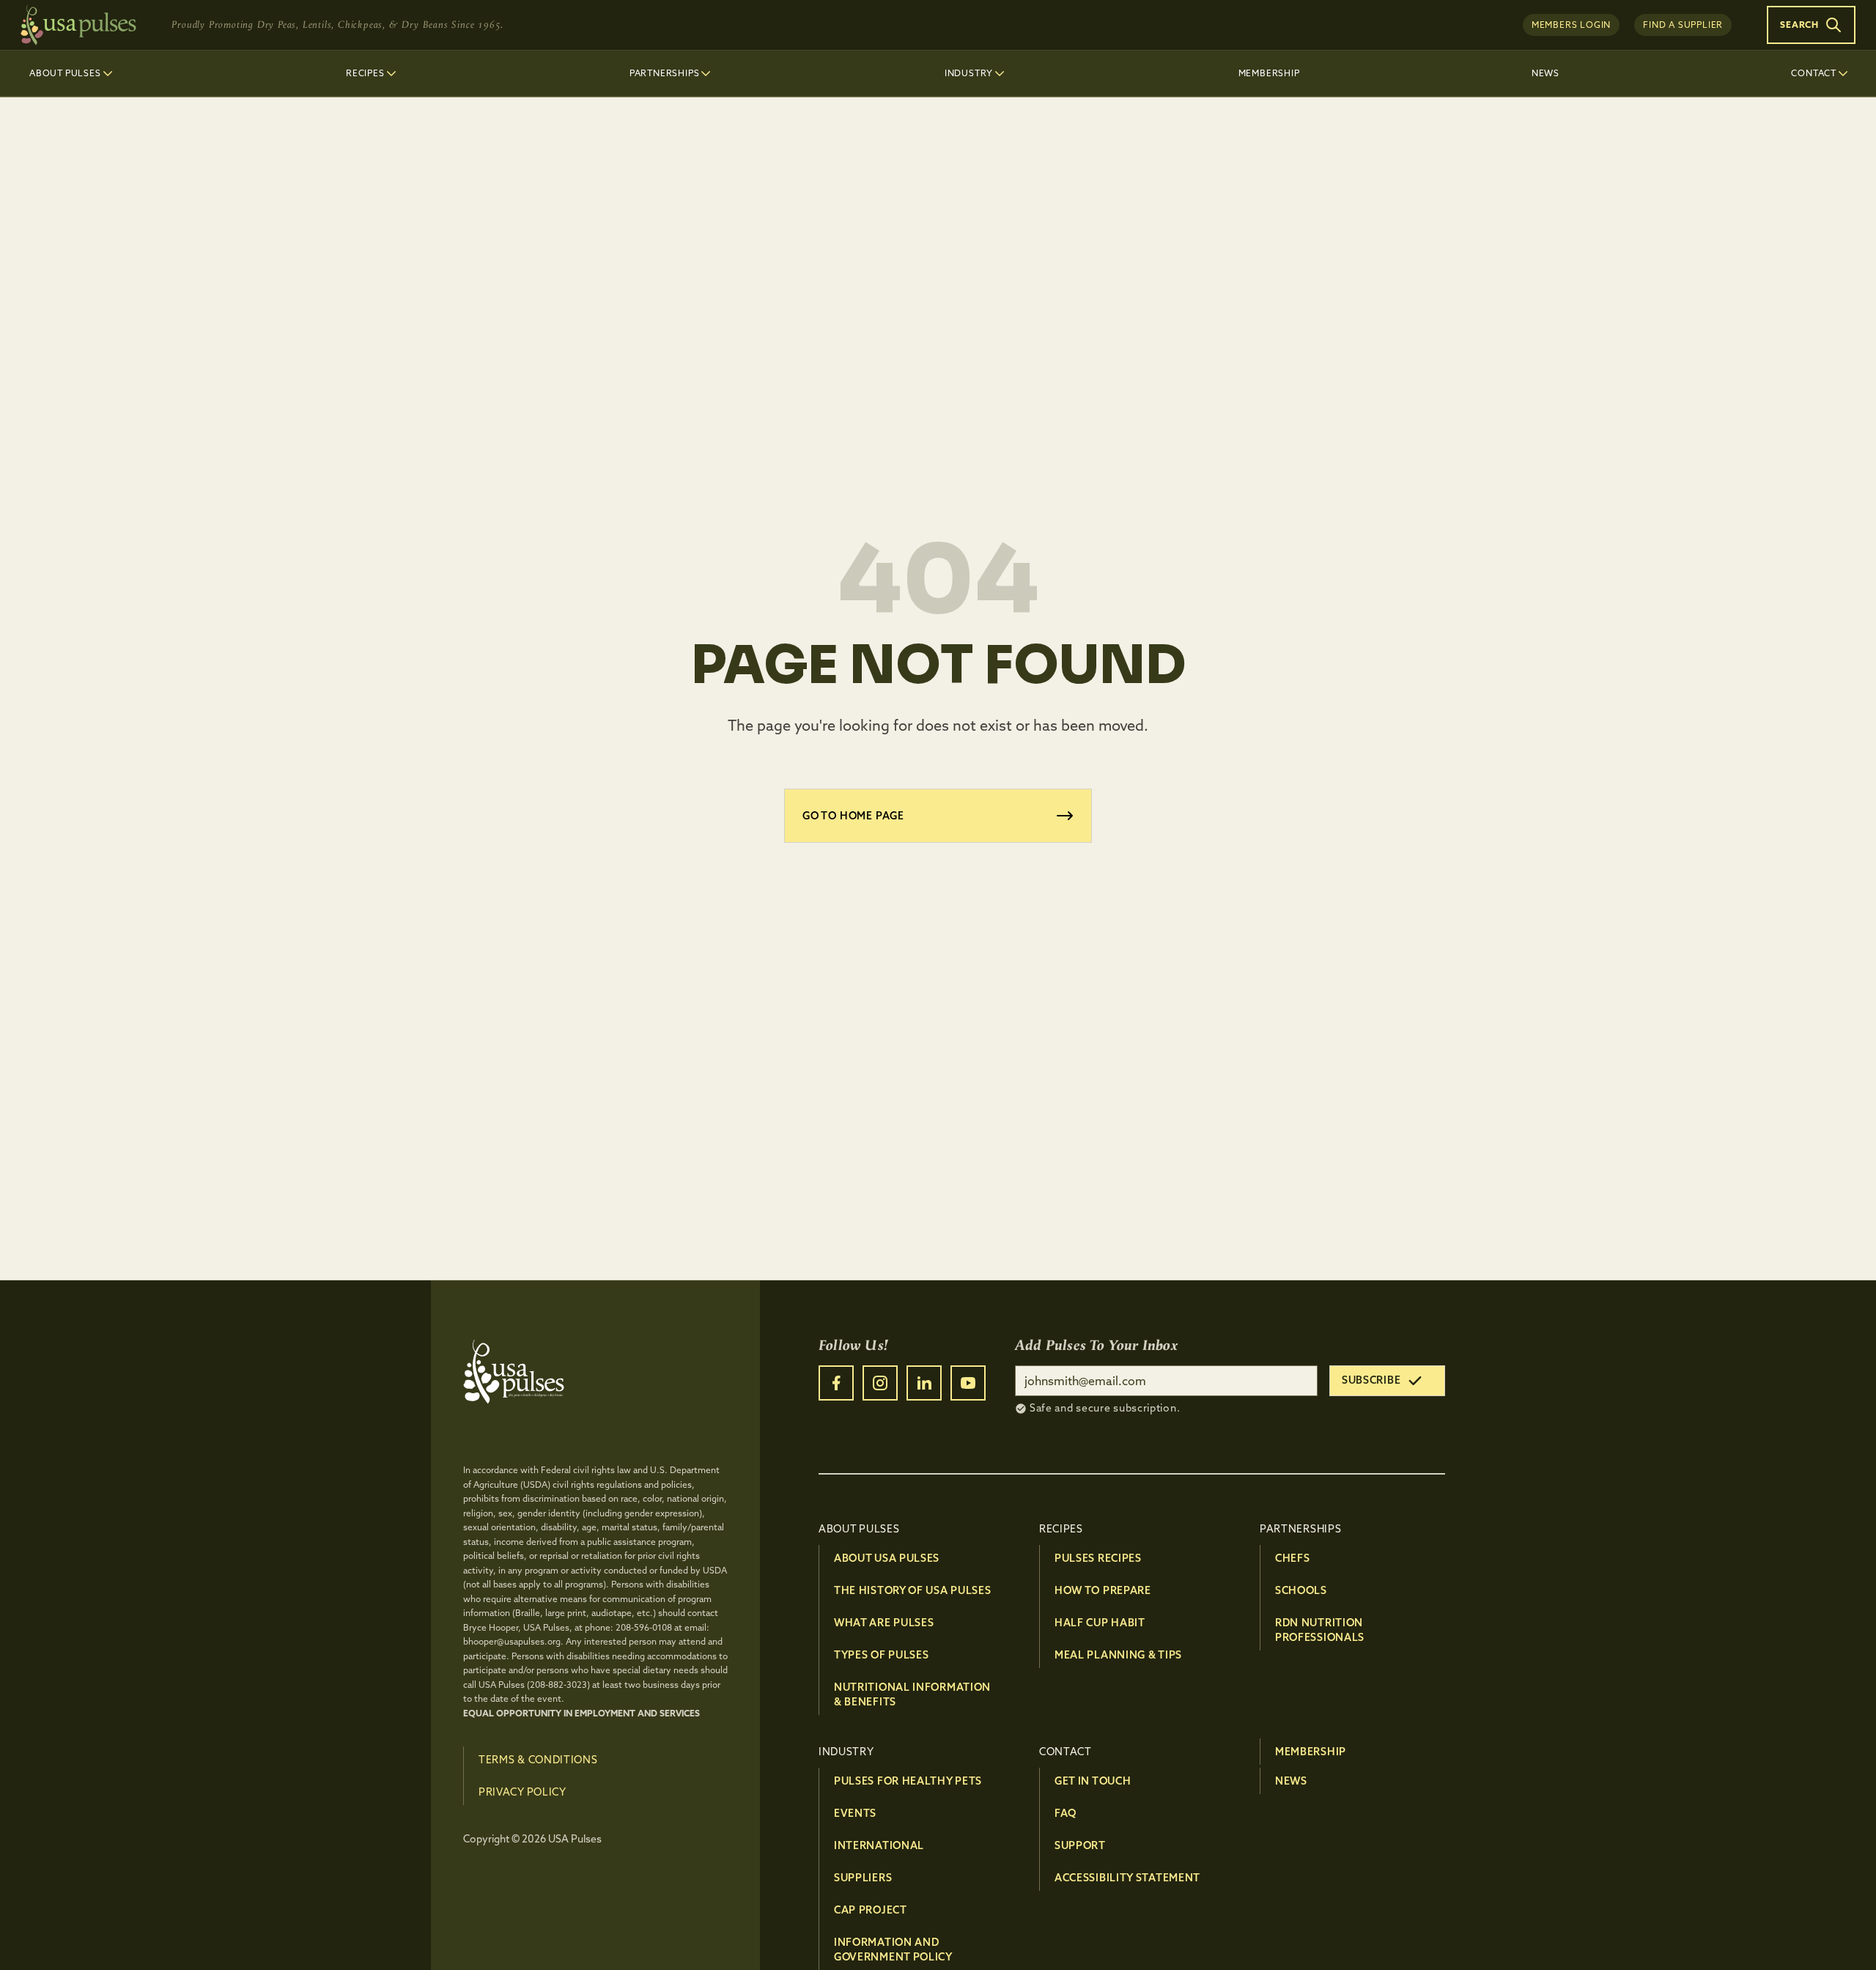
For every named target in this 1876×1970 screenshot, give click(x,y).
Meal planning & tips (1118, 1655)
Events (855, 1813)
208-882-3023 (558, 1685)
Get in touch (1093, 1781)
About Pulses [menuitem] (65, 73)
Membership (1311, 1752)
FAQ (1066, 1813)
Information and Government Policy (893, 1949)
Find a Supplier (1683, 25)
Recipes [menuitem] (365, 73)
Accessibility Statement (1127, 1878)
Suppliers (863, 1878)
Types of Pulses (882, 1655)
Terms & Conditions (538, 1760)
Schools (1301, 1590)
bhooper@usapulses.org (512, 1641)
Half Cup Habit (1100, 1623)
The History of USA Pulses (913, 1590)
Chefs (1293, 1558)
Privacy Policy (522, 1792)
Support (1080, 1845)
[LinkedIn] (924, 1383)
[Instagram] (880, 1383)
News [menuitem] (1546, 73)
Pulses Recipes (1098, 1558)
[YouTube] (968, 1383)
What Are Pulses (884, 1623)
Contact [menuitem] (1814, 73)
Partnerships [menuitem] (665, 73)
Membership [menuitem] (1269, 73)
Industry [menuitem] (969, 73)
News (1291, 1781)
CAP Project (871, 1910)
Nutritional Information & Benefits (912, 1694)
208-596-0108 (644, 1627)
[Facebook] (836, 1383)
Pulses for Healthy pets (908, 1781)
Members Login (1571, 25)
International (879, 1845)
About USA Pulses (887, 1558)
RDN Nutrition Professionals (1320, 1630)
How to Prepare (1103, 1590)
